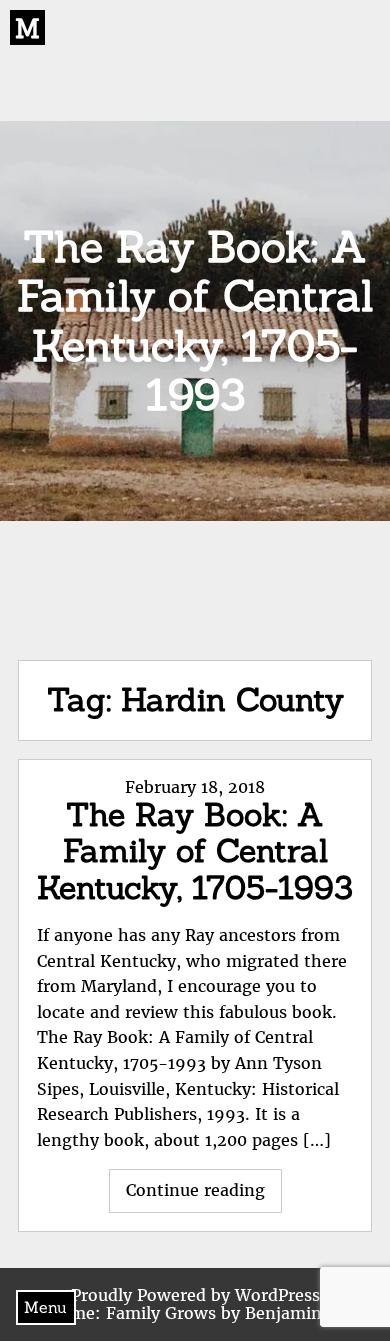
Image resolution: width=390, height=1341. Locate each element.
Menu (45, 1307)
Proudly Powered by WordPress (195, 1295)
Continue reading (204, 1196)
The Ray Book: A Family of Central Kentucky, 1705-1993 (195, 851)
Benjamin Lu (296, 1313)
